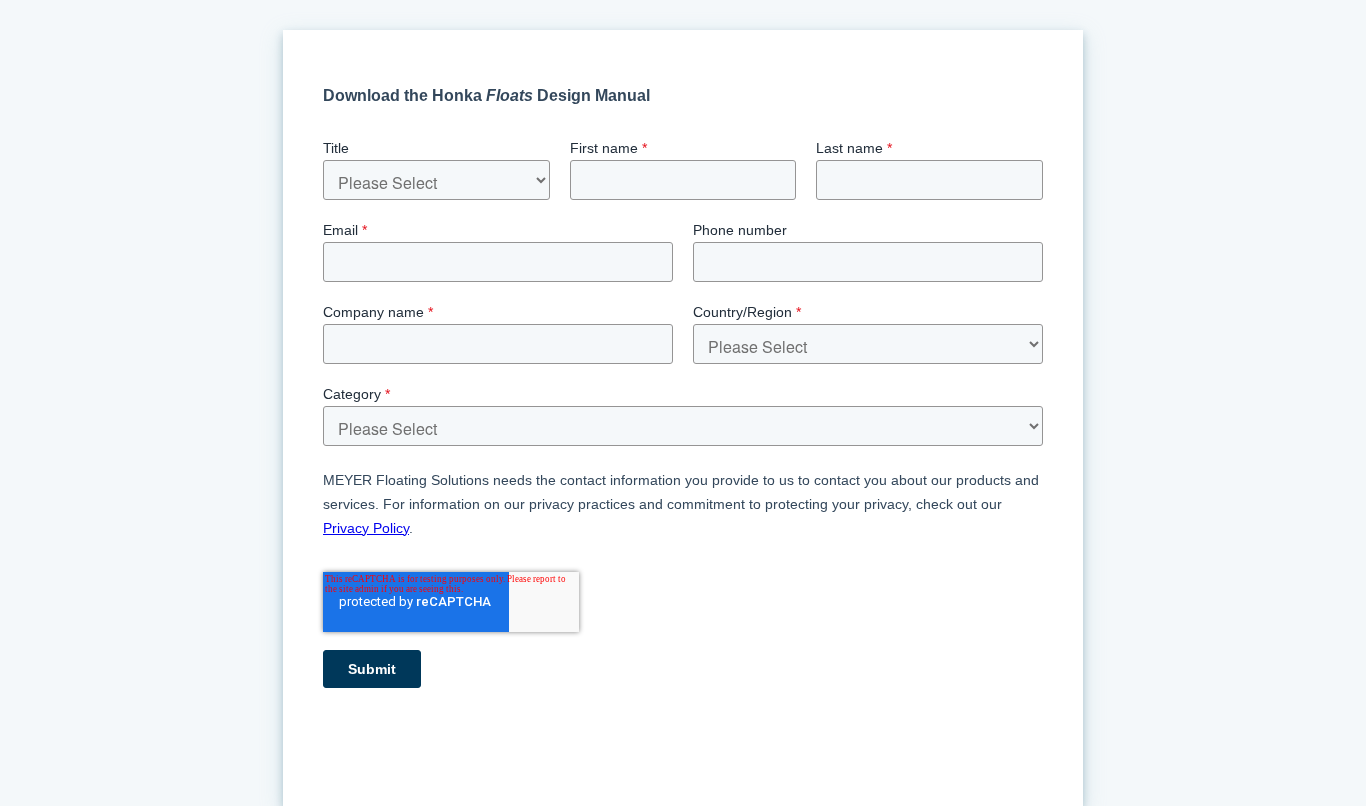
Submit (372, 669)
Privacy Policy (366, 528)
